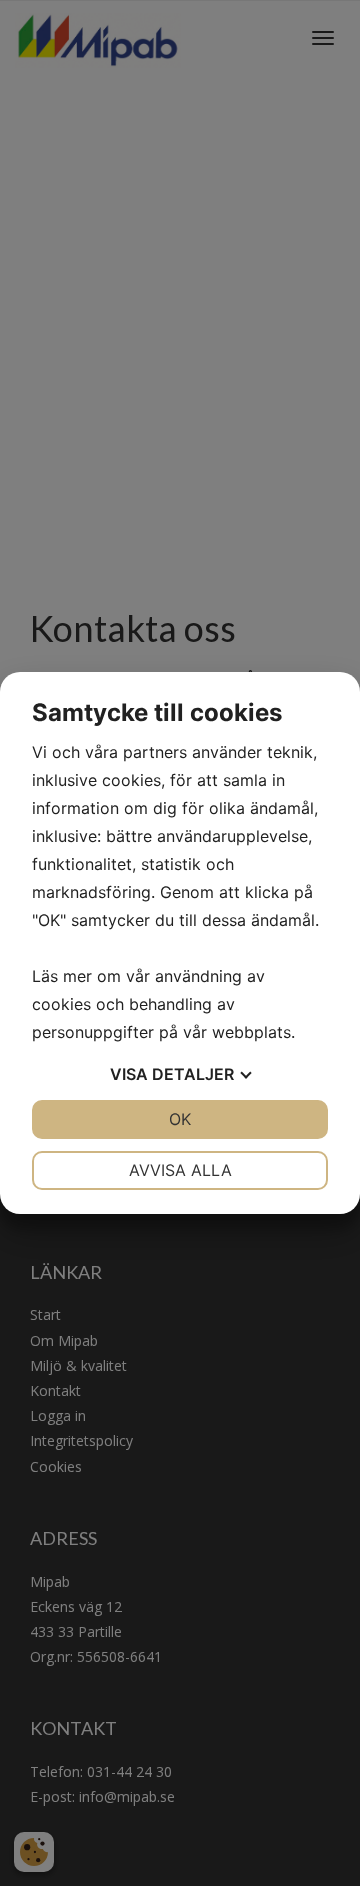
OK (180, 1119)
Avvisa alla (180, 1170)
